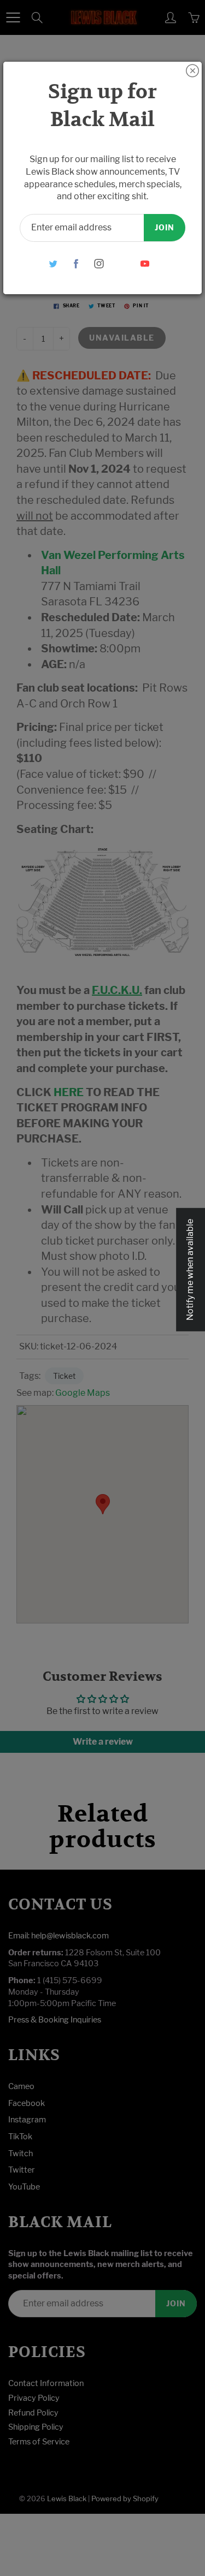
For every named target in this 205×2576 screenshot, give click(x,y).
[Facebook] (76, 263)
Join (165, 227)
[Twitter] (53, 263)
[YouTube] (145, 263)
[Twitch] (122, 263)
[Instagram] (99, 263)
